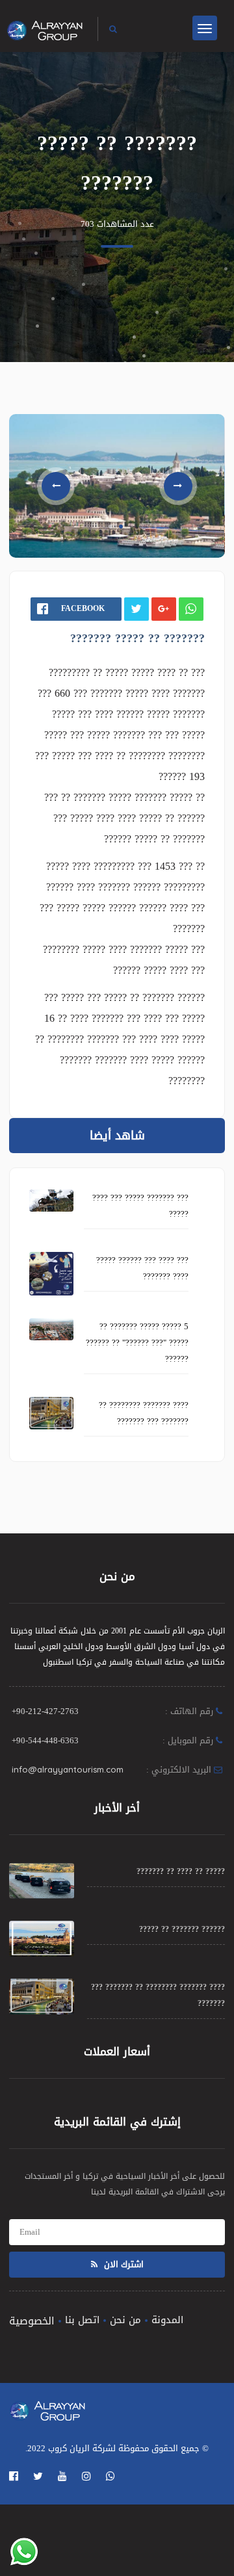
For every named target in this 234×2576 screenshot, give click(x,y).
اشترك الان (123, 2264)
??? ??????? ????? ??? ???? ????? (140, 1206)
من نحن (125, 2320)
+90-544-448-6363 (45, 1740)
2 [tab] (121, 527)
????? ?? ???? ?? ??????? (181, 1871)
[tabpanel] (117, 486)
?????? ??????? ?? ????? (182, 1929)
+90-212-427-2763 (45, 1711)
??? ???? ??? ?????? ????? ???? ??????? (142, 1268)
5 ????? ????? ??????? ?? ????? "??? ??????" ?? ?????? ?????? (137, 1343)
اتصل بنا (82, 2320)
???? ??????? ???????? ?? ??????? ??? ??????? (144, 1413)
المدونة (167, 2320)
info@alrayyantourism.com (68, 1769)
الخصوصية (32, 2321)
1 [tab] (110, 527)
